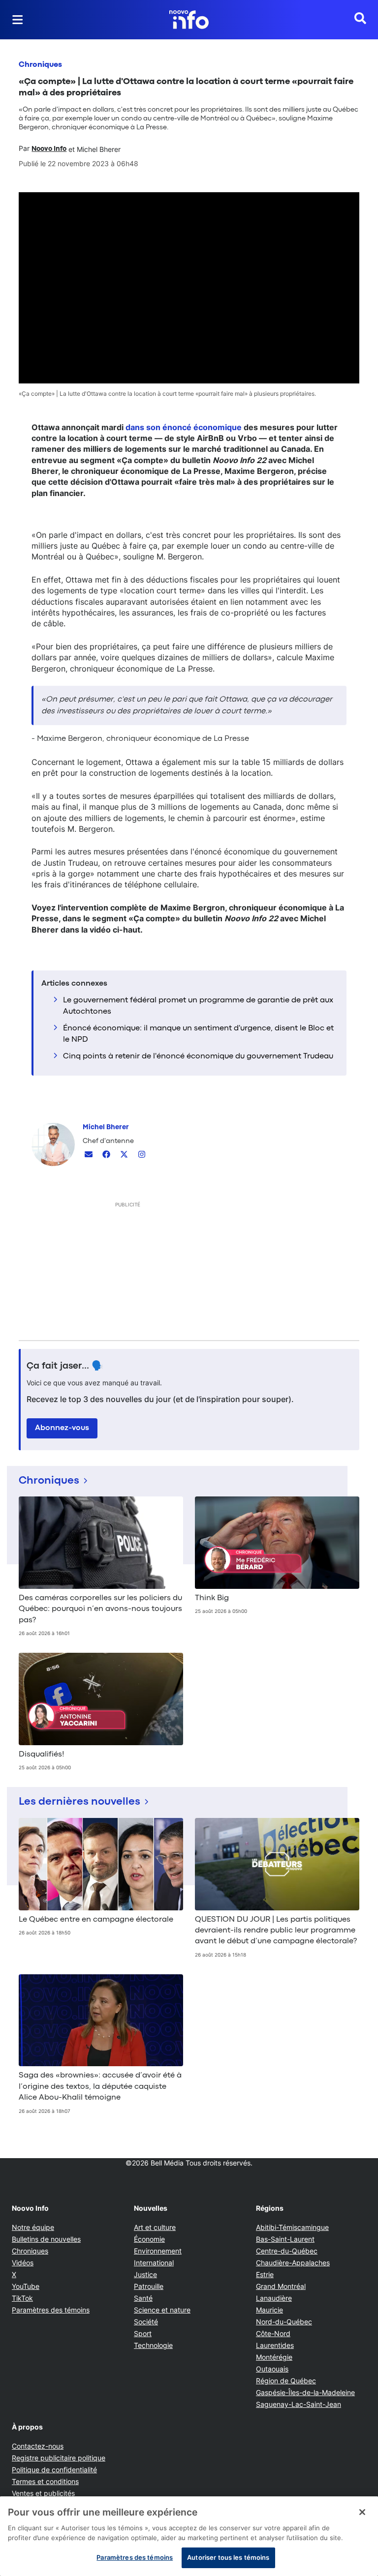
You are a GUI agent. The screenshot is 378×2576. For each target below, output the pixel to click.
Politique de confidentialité (54, 2470)
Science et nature (162, 2310)
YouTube (26, 2286)
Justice (145, 2274)
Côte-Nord (273, 2333)
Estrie (265, 2274)
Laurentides (275, 2345)
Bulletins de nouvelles (46, 2239)
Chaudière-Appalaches (293, 2263)
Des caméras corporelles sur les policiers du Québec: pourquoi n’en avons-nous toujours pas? (100, 1609)
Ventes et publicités (43, 2493)
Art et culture (155, 2227)
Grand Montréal (281, 2286)
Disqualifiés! (42, 1755)
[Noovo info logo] (189, 20)
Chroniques (40, 65)
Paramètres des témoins (51, 2310)
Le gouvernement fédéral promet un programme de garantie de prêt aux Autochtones (198, 1006)
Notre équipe (33, 2227)
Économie (149, 2239)
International (154, 2263)
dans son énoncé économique (184, 427)
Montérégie (274, 2357)
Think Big (212, 1598)
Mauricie (269, 2310)
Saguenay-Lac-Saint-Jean (299, 2404)
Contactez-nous (38, 2446)
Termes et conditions (45, 2481)
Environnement (158, 2251)
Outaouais (272, 2369)
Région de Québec (286, 2381)
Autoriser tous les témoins (228, 2557)
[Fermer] (362, 2512)
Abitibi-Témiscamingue (292, 2227)
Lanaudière (274, 2298)
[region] (189, 2536)
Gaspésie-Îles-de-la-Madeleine (305, 2392)
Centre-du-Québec (287, 2251)
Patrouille (149, 2286)
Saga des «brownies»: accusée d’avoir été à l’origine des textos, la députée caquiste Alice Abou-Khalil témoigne (100, 2087)
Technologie (153, 2345)
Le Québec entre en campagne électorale (96, 1920)
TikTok (22, 2298)
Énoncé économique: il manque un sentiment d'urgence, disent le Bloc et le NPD (198, 1034)
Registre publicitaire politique (59, 2458)
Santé (143, 2298)
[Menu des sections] (18, 20)
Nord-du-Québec (284, 2322)
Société (146, 2322)
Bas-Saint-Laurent (285, 2239)
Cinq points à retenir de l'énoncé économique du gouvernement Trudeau (198, 1056)
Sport (143, 2333)
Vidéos (23, 2263)
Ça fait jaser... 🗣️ (65, 1366)
